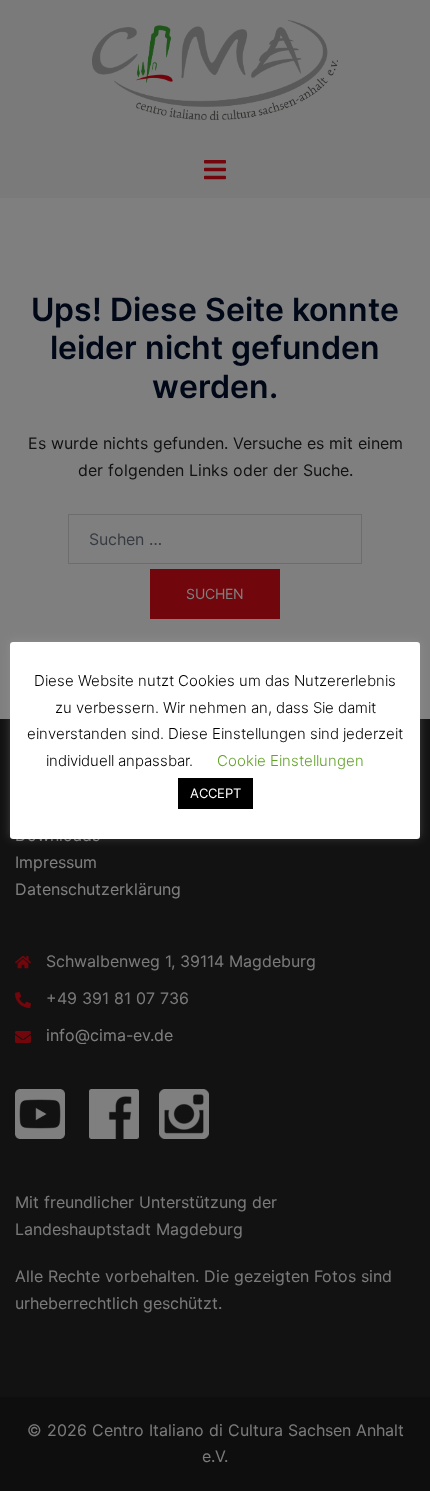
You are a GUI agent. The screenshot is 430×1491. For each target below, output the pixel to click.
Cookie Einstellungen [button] (290, 760)
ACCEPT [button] (215, 793)
